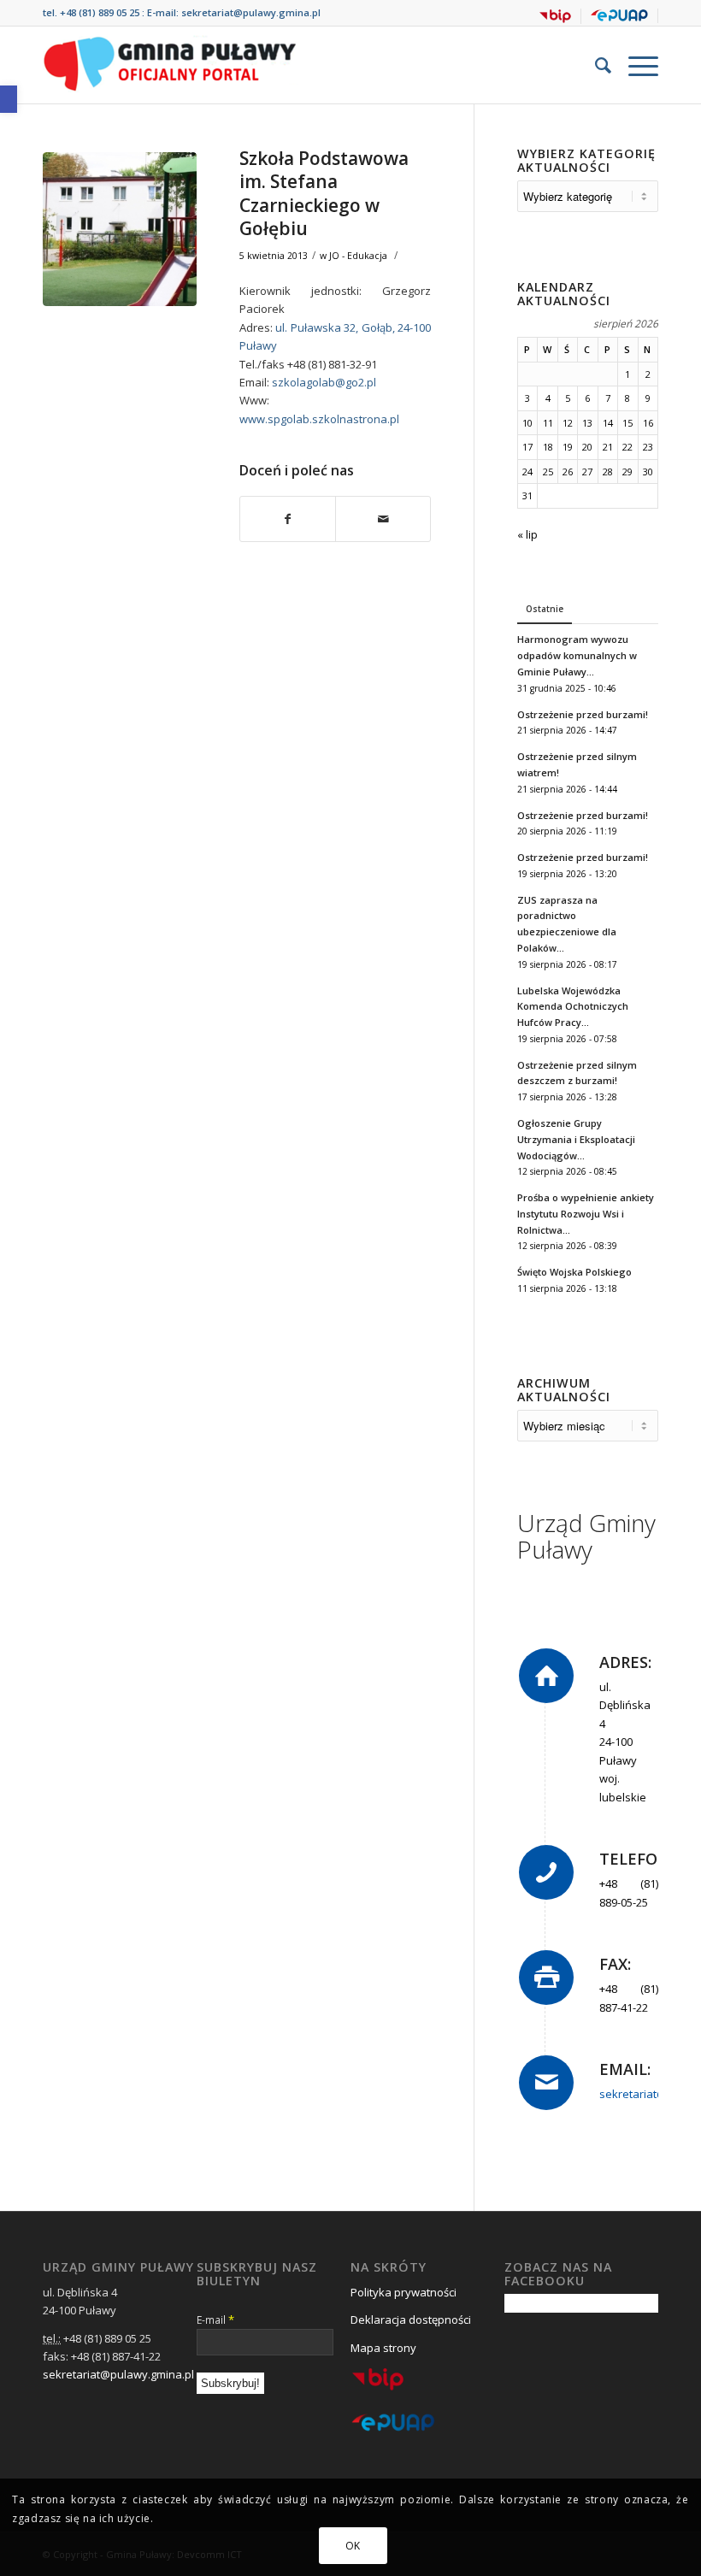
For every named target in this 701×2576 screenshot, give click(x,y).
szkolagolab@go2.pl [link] (324, 382)
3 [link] (527, 398)
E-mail (215, 2320)
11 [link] (548, 423)
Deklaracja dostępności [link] (411, 2320)
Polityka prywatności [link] (404, 2292)
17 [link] (527, 447)
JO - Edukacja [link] (358, 256)
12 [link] (568, 423)
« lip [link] (527, 534)
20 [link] (587, 447)
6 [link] (587, 398)
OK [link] (353, 2546)
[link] (9, 99)
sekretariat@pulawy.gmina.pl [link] (251, 12)
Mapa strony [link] (383, 2348)
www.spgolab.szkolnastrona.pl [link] (319, 419)
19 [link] (568, 447)
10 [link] (527, 423)
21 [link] (608, 447)
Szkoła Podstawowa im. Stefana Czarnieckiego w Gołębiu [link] (324, 193)
